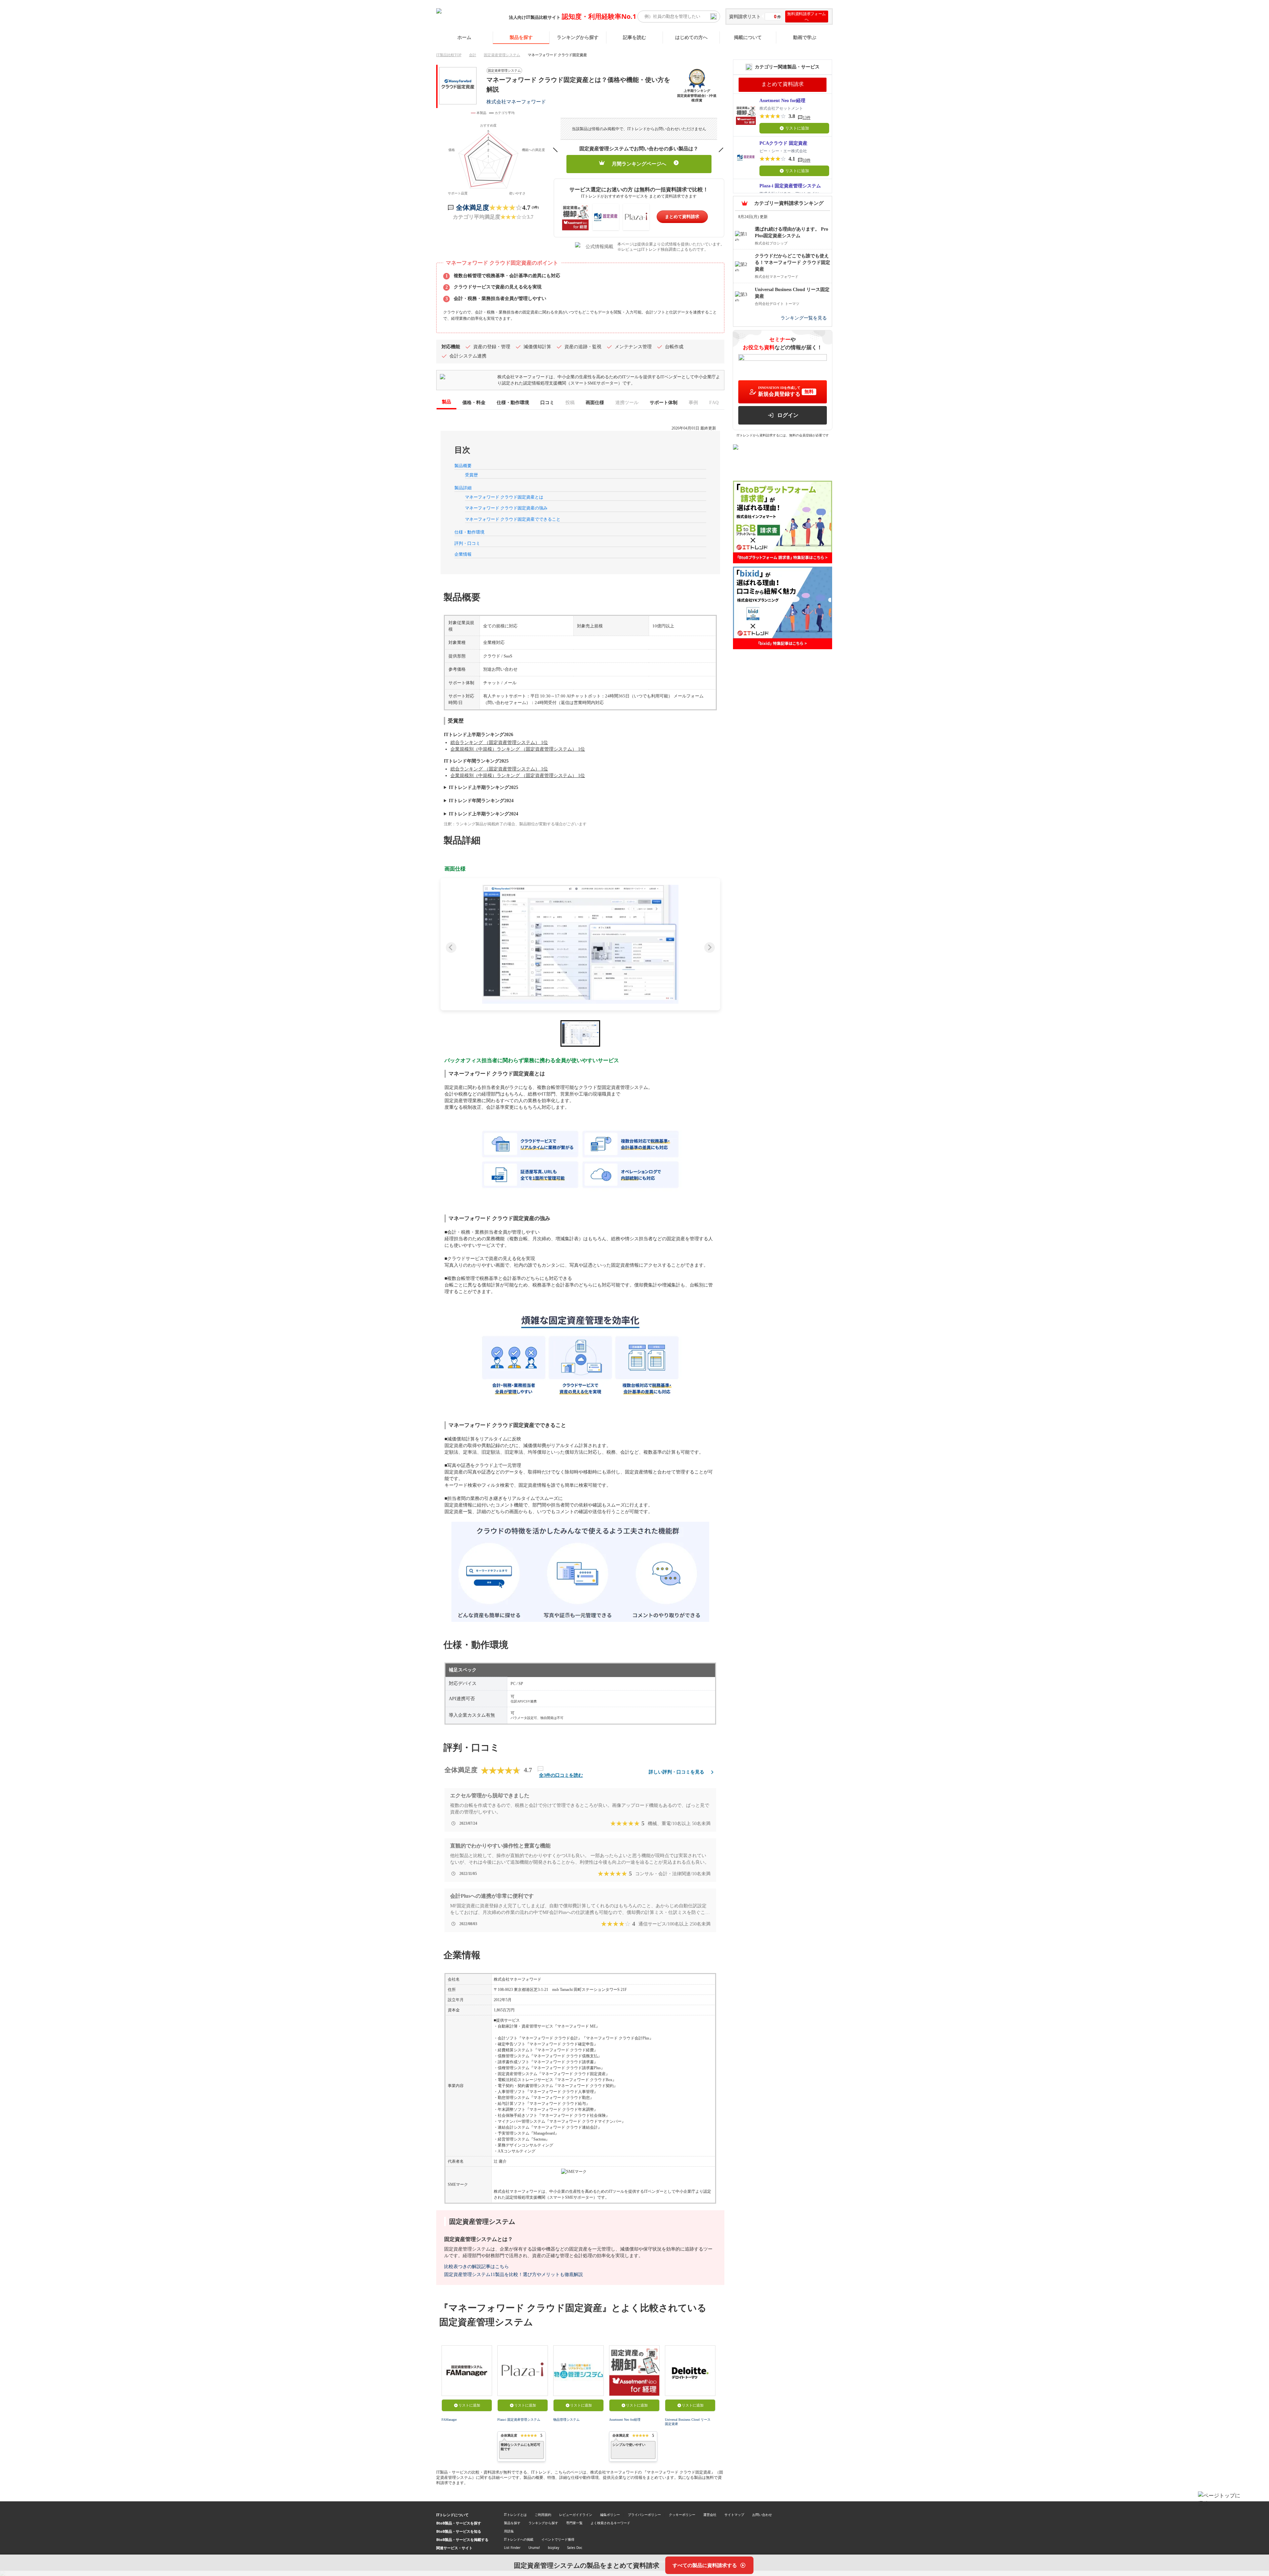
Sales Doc (575, 2548)
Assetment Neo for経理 (625, 2420)
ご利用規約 (543, 2515)
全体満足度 (473, 207)
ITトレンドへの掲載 (519, 2539)
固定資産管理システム (502, 55)
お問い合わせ (762, 2515)
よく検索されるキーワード (610, 2523)
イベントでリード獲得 (558, 2539)
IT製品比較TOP (449, 55)
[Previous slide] (451, 948)
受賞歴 (471, 475)
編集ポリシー (610, 2515)
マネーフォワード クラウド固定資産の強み (506, 508)
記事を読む (634, 37)
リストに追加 (469, 2405)
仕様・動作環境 (469, 532)
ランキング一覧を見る (804, 318)
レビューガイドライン (576, 2515)
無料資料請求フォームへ (807, 17)
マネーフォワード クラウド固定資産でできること (513, 519)
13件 (807, 118)
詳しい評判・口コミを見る (676, 1772)
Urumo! (534, 2548)
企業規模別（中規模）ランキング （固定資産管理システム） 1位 (518, 749)
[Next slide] (710, 948)
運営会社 (710, 2515)
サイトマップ (734, 2515)
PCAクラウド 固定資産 (783, 143)
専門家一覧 (574, 2523)
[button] (580, 944)
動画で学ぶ (805, 37)
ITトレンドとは (515, 2515)
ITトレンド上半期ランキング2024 (483, 814)
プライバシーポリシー (644, 2515)
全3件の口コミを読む (561, 1775)
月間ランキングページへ (639, 164)
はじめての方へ (691, 37)
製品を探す (521, 37)
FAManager (449, 2420)
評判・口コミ (467, 543)
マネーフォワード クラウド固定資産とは (504, 497)
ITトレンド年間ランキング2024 (481, 801)
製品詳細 (463, 488)
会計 (473, 55)
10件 (807, 160)
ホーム (464, 37)
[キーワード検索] (713, 17)
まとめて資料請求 (682, 217)
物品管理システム (566, 2420)
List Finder (512, 2548)
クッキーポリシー (682, 2515)
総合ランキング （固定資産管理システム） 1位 (499, 743)
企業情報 (463, 554)
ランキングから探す (578, 37)
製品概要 (463, 466)
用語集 (509, 2531)
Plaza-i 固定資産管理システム (519, 2420)
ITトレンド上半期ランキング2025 (483, 787)
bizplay (554, 2548)
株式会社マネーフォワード (516, 102)
